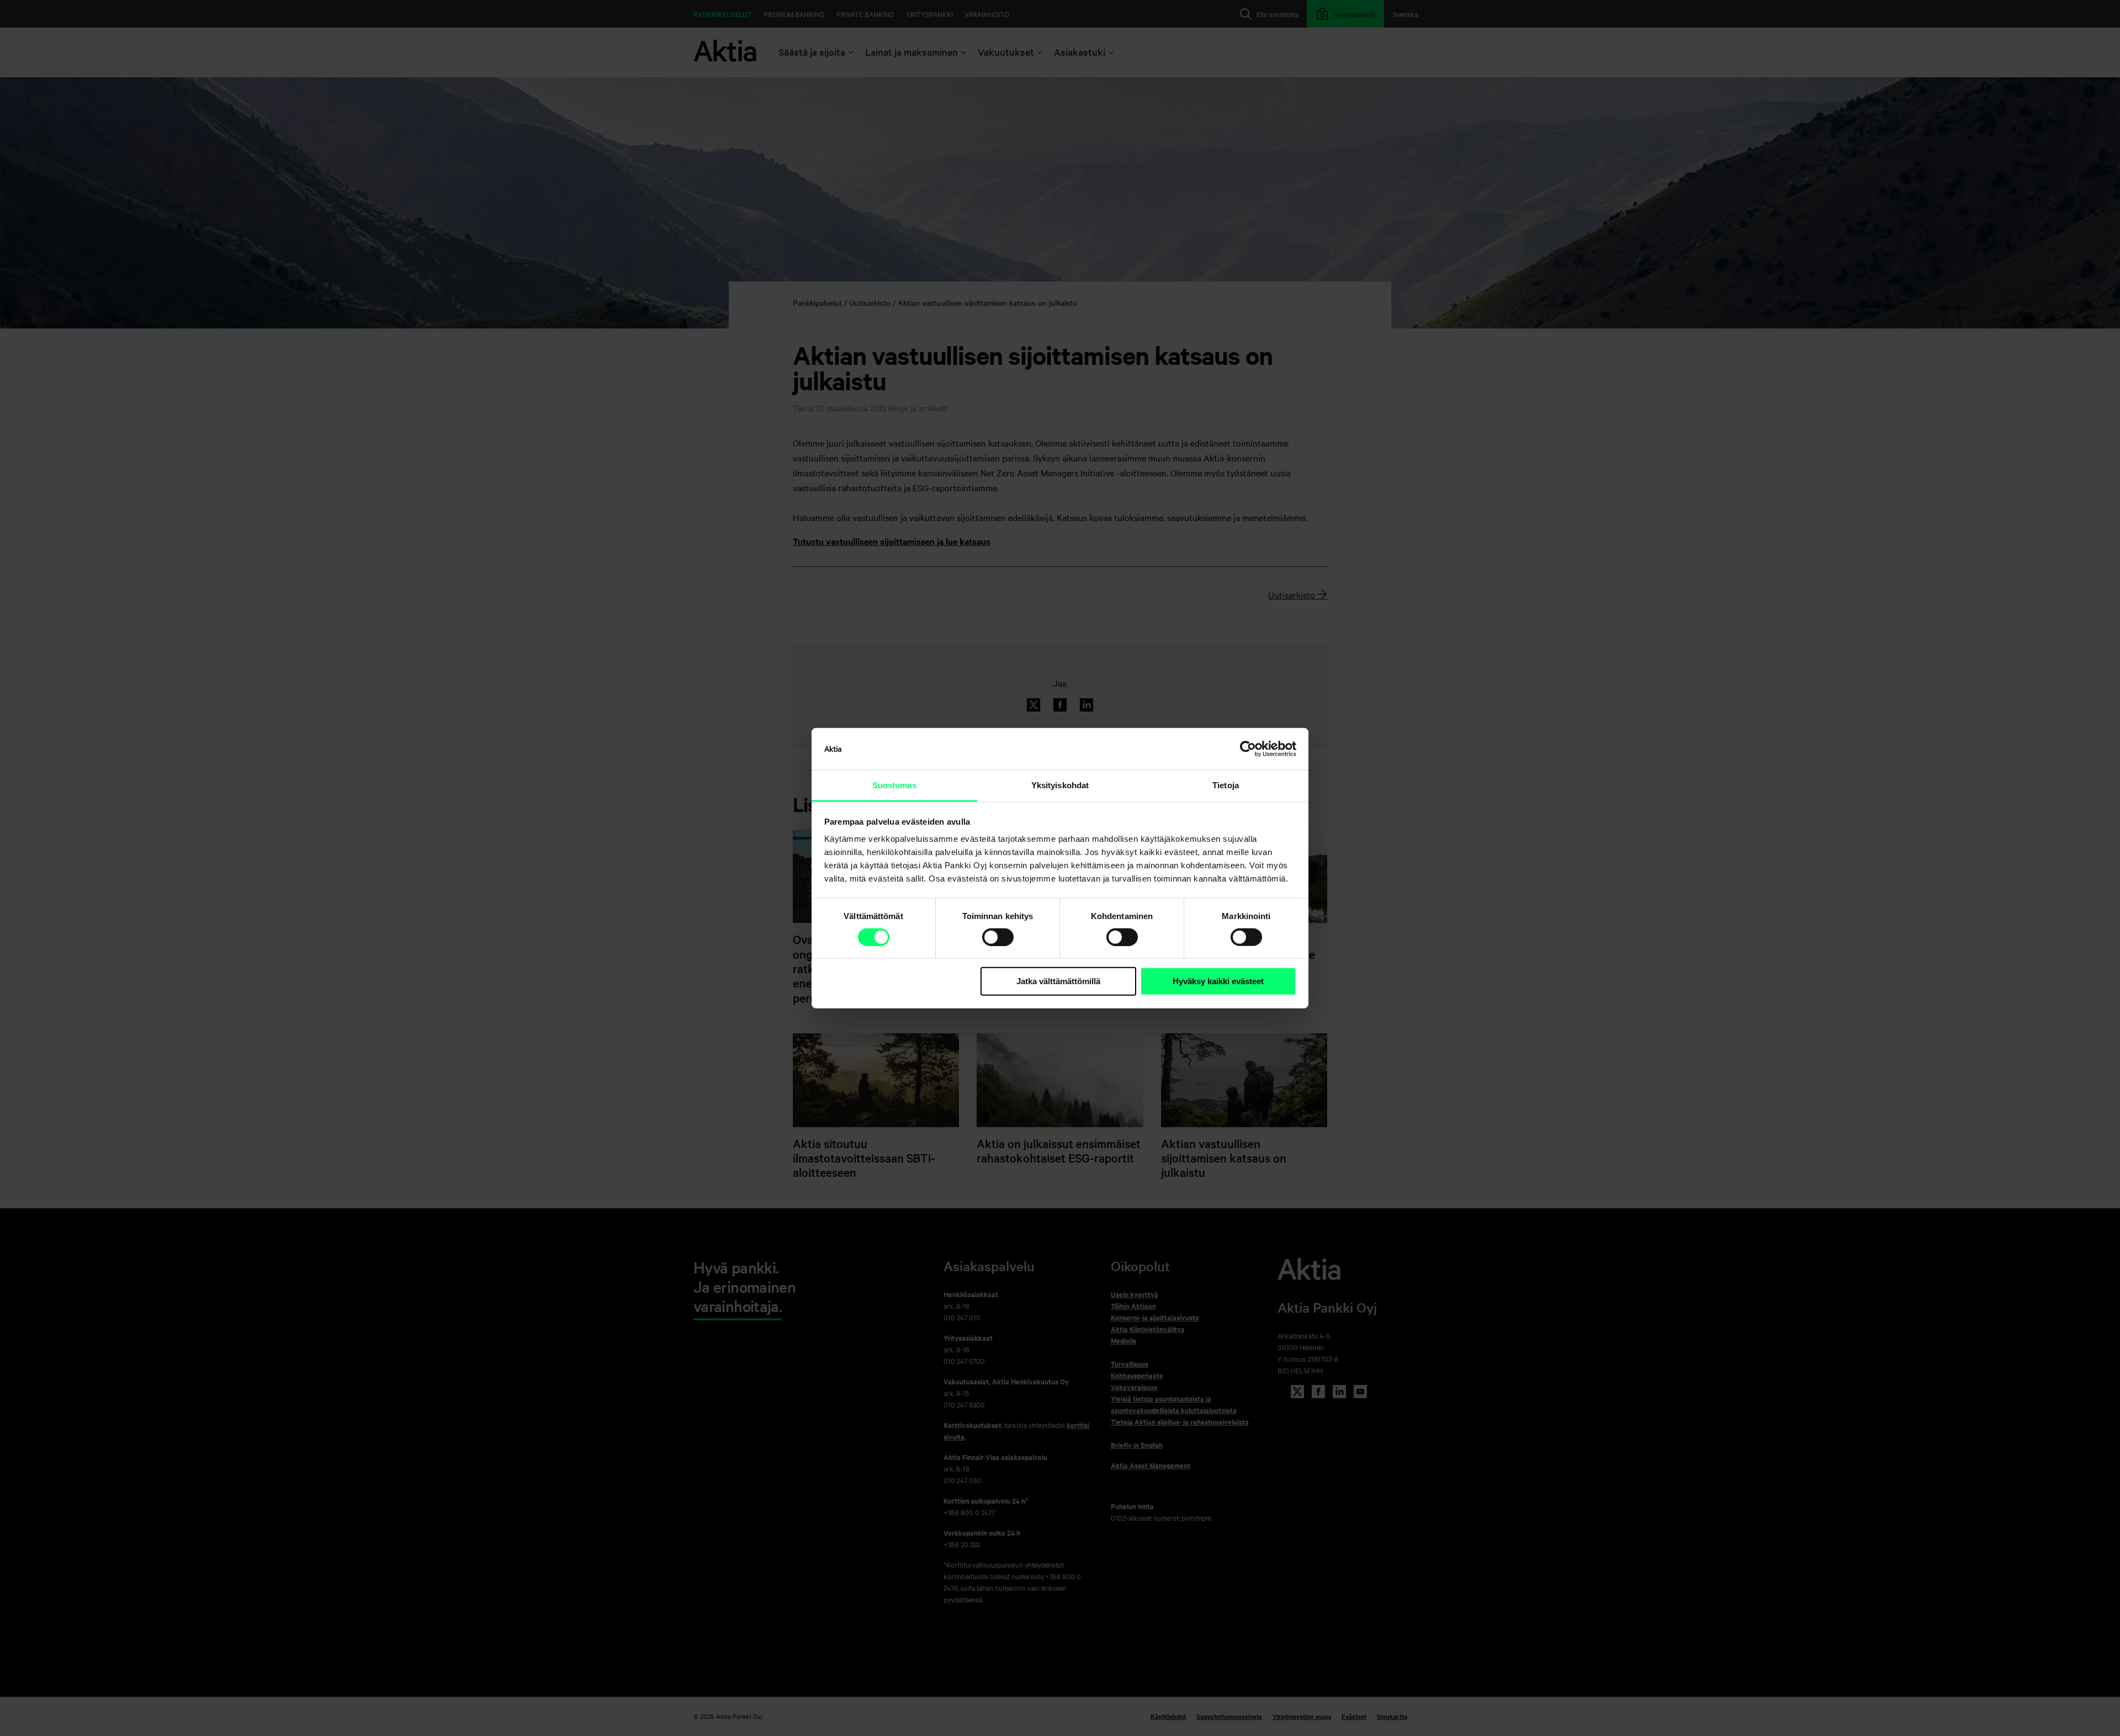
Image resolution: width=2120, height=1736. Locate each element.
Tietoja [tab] (1226, 785)
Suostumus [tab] (895, 785)
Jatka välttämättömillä (1058, 981)
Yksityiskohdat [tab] (1060, 785)
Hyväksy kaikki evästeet (1218, 981)
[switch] (998, 937)
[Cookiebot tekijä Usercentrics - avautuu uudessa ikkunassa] (1248, 749)
